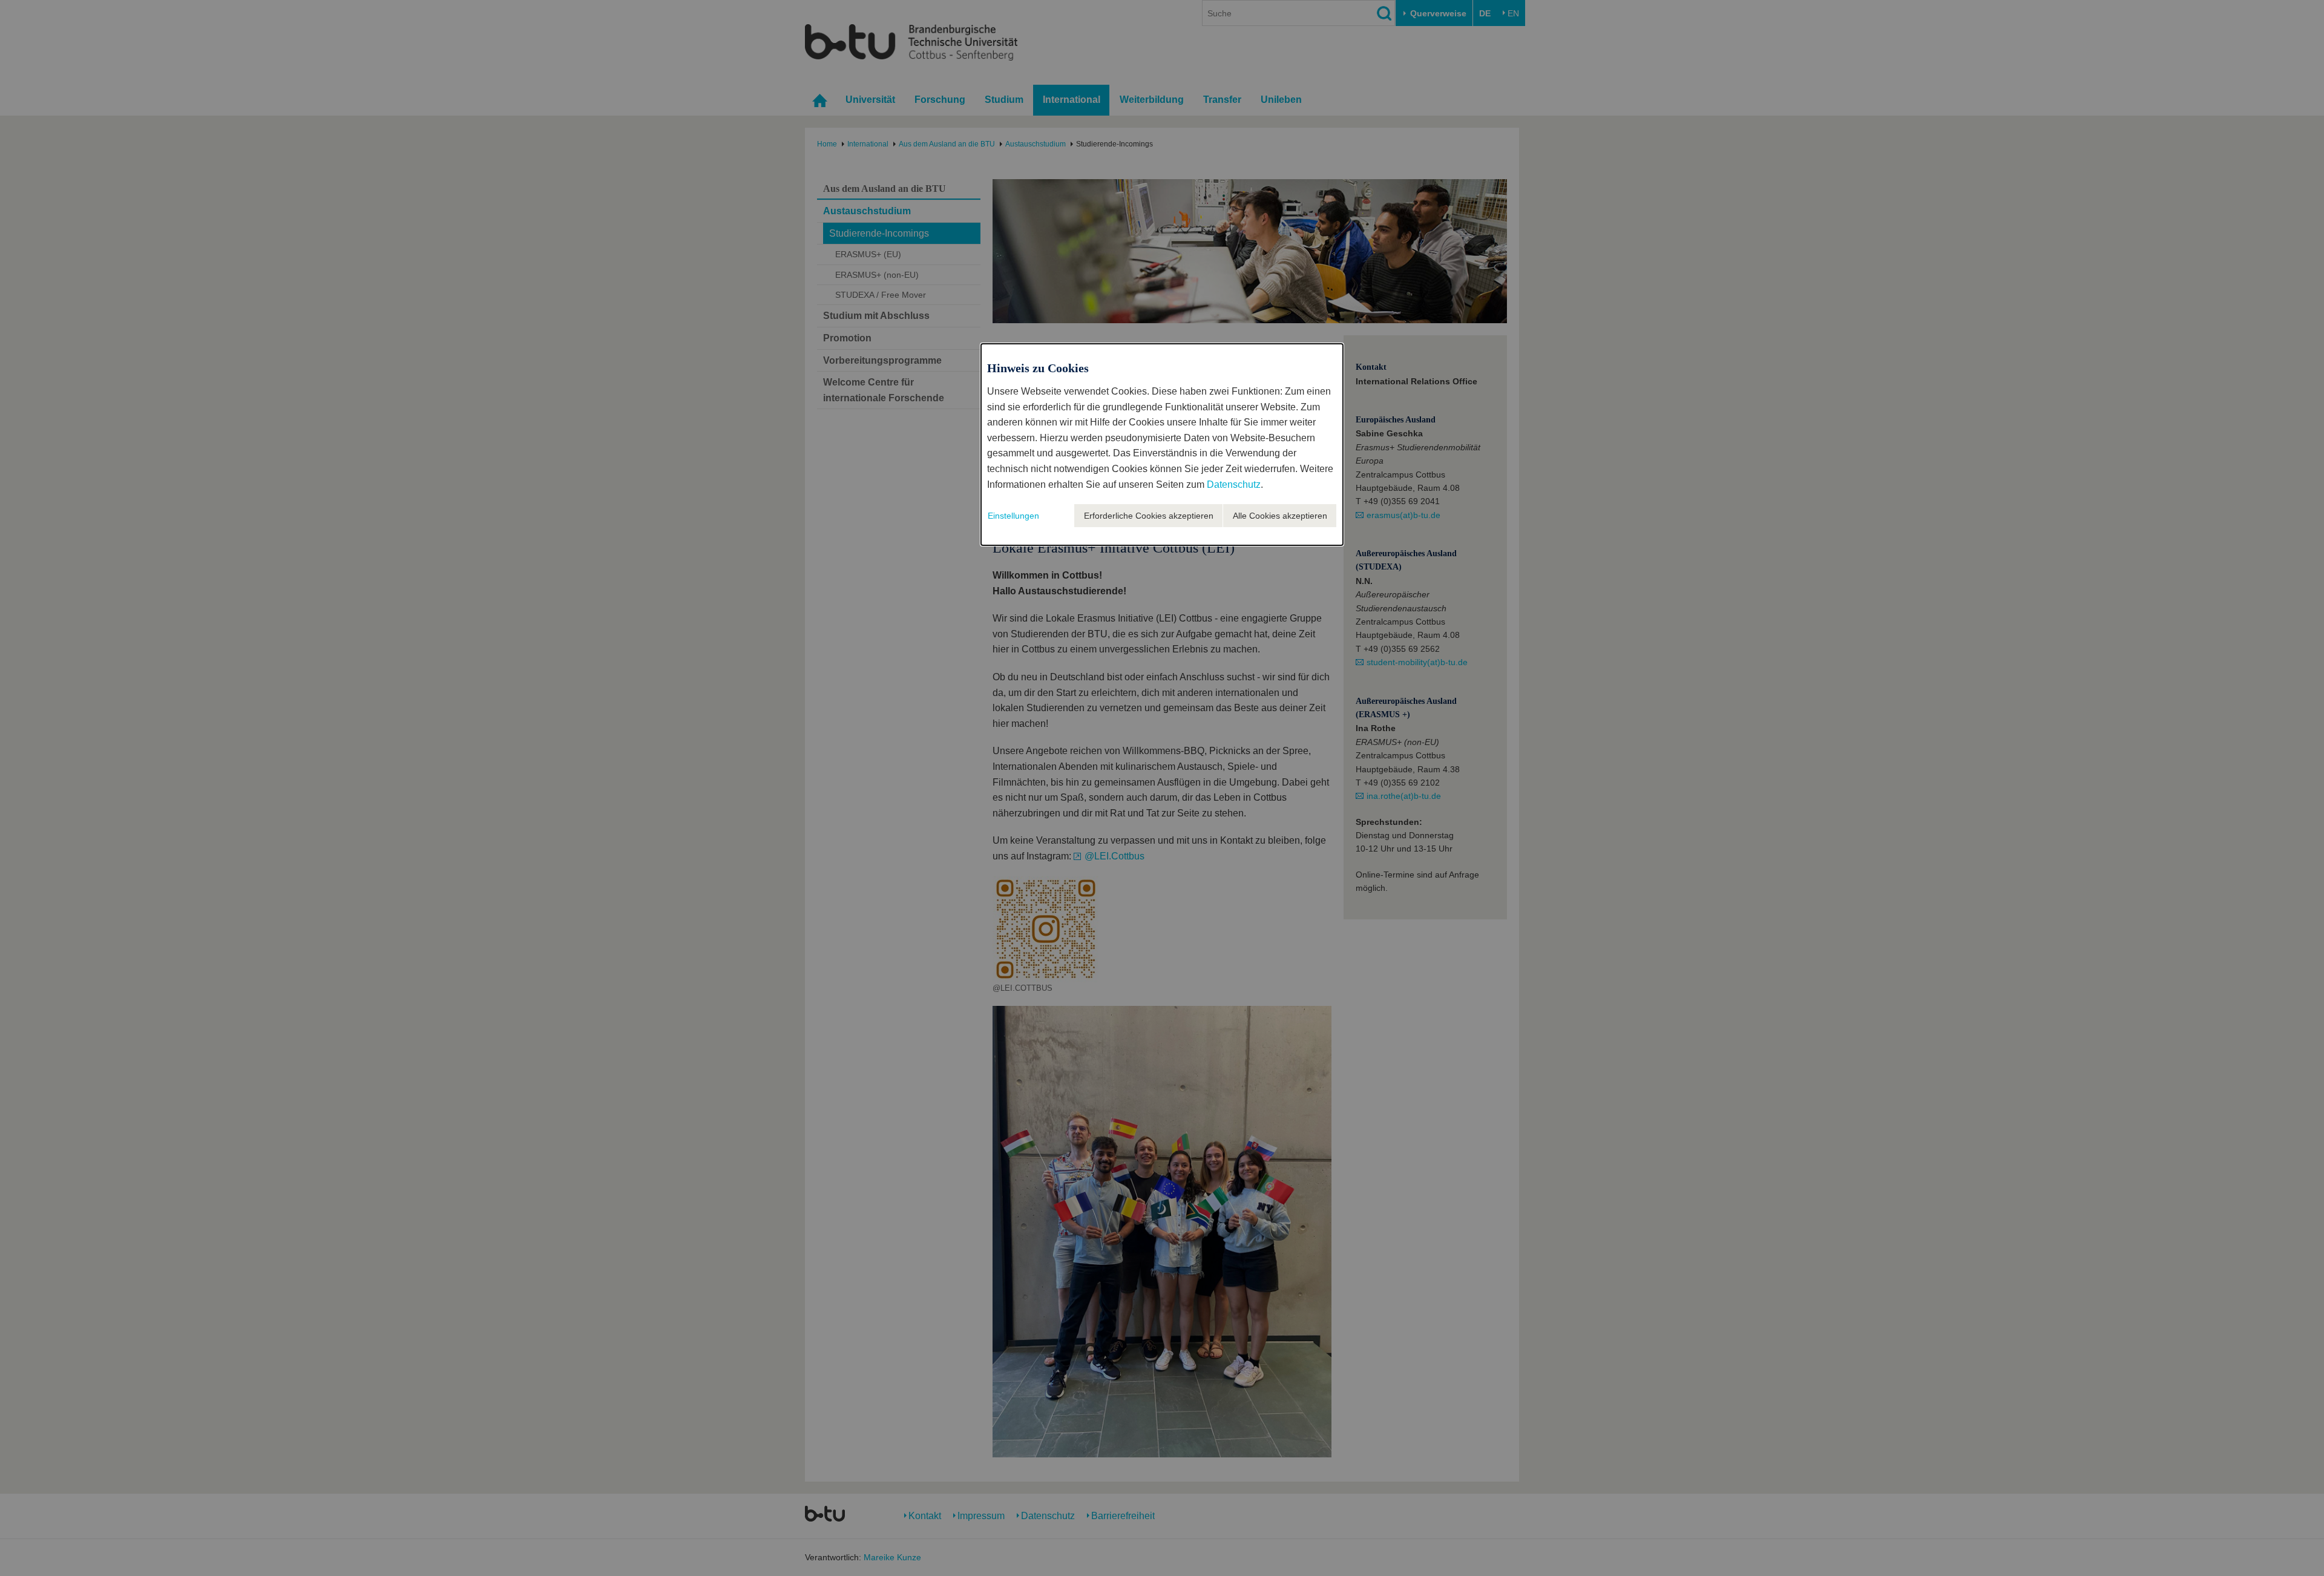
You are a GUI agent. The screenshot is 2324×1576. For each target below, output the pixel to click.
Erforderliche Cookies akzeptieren (1149, 516)
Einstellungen (1013, 516)
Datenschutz (1234, 484)
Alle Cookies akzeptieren (1280, 516)
